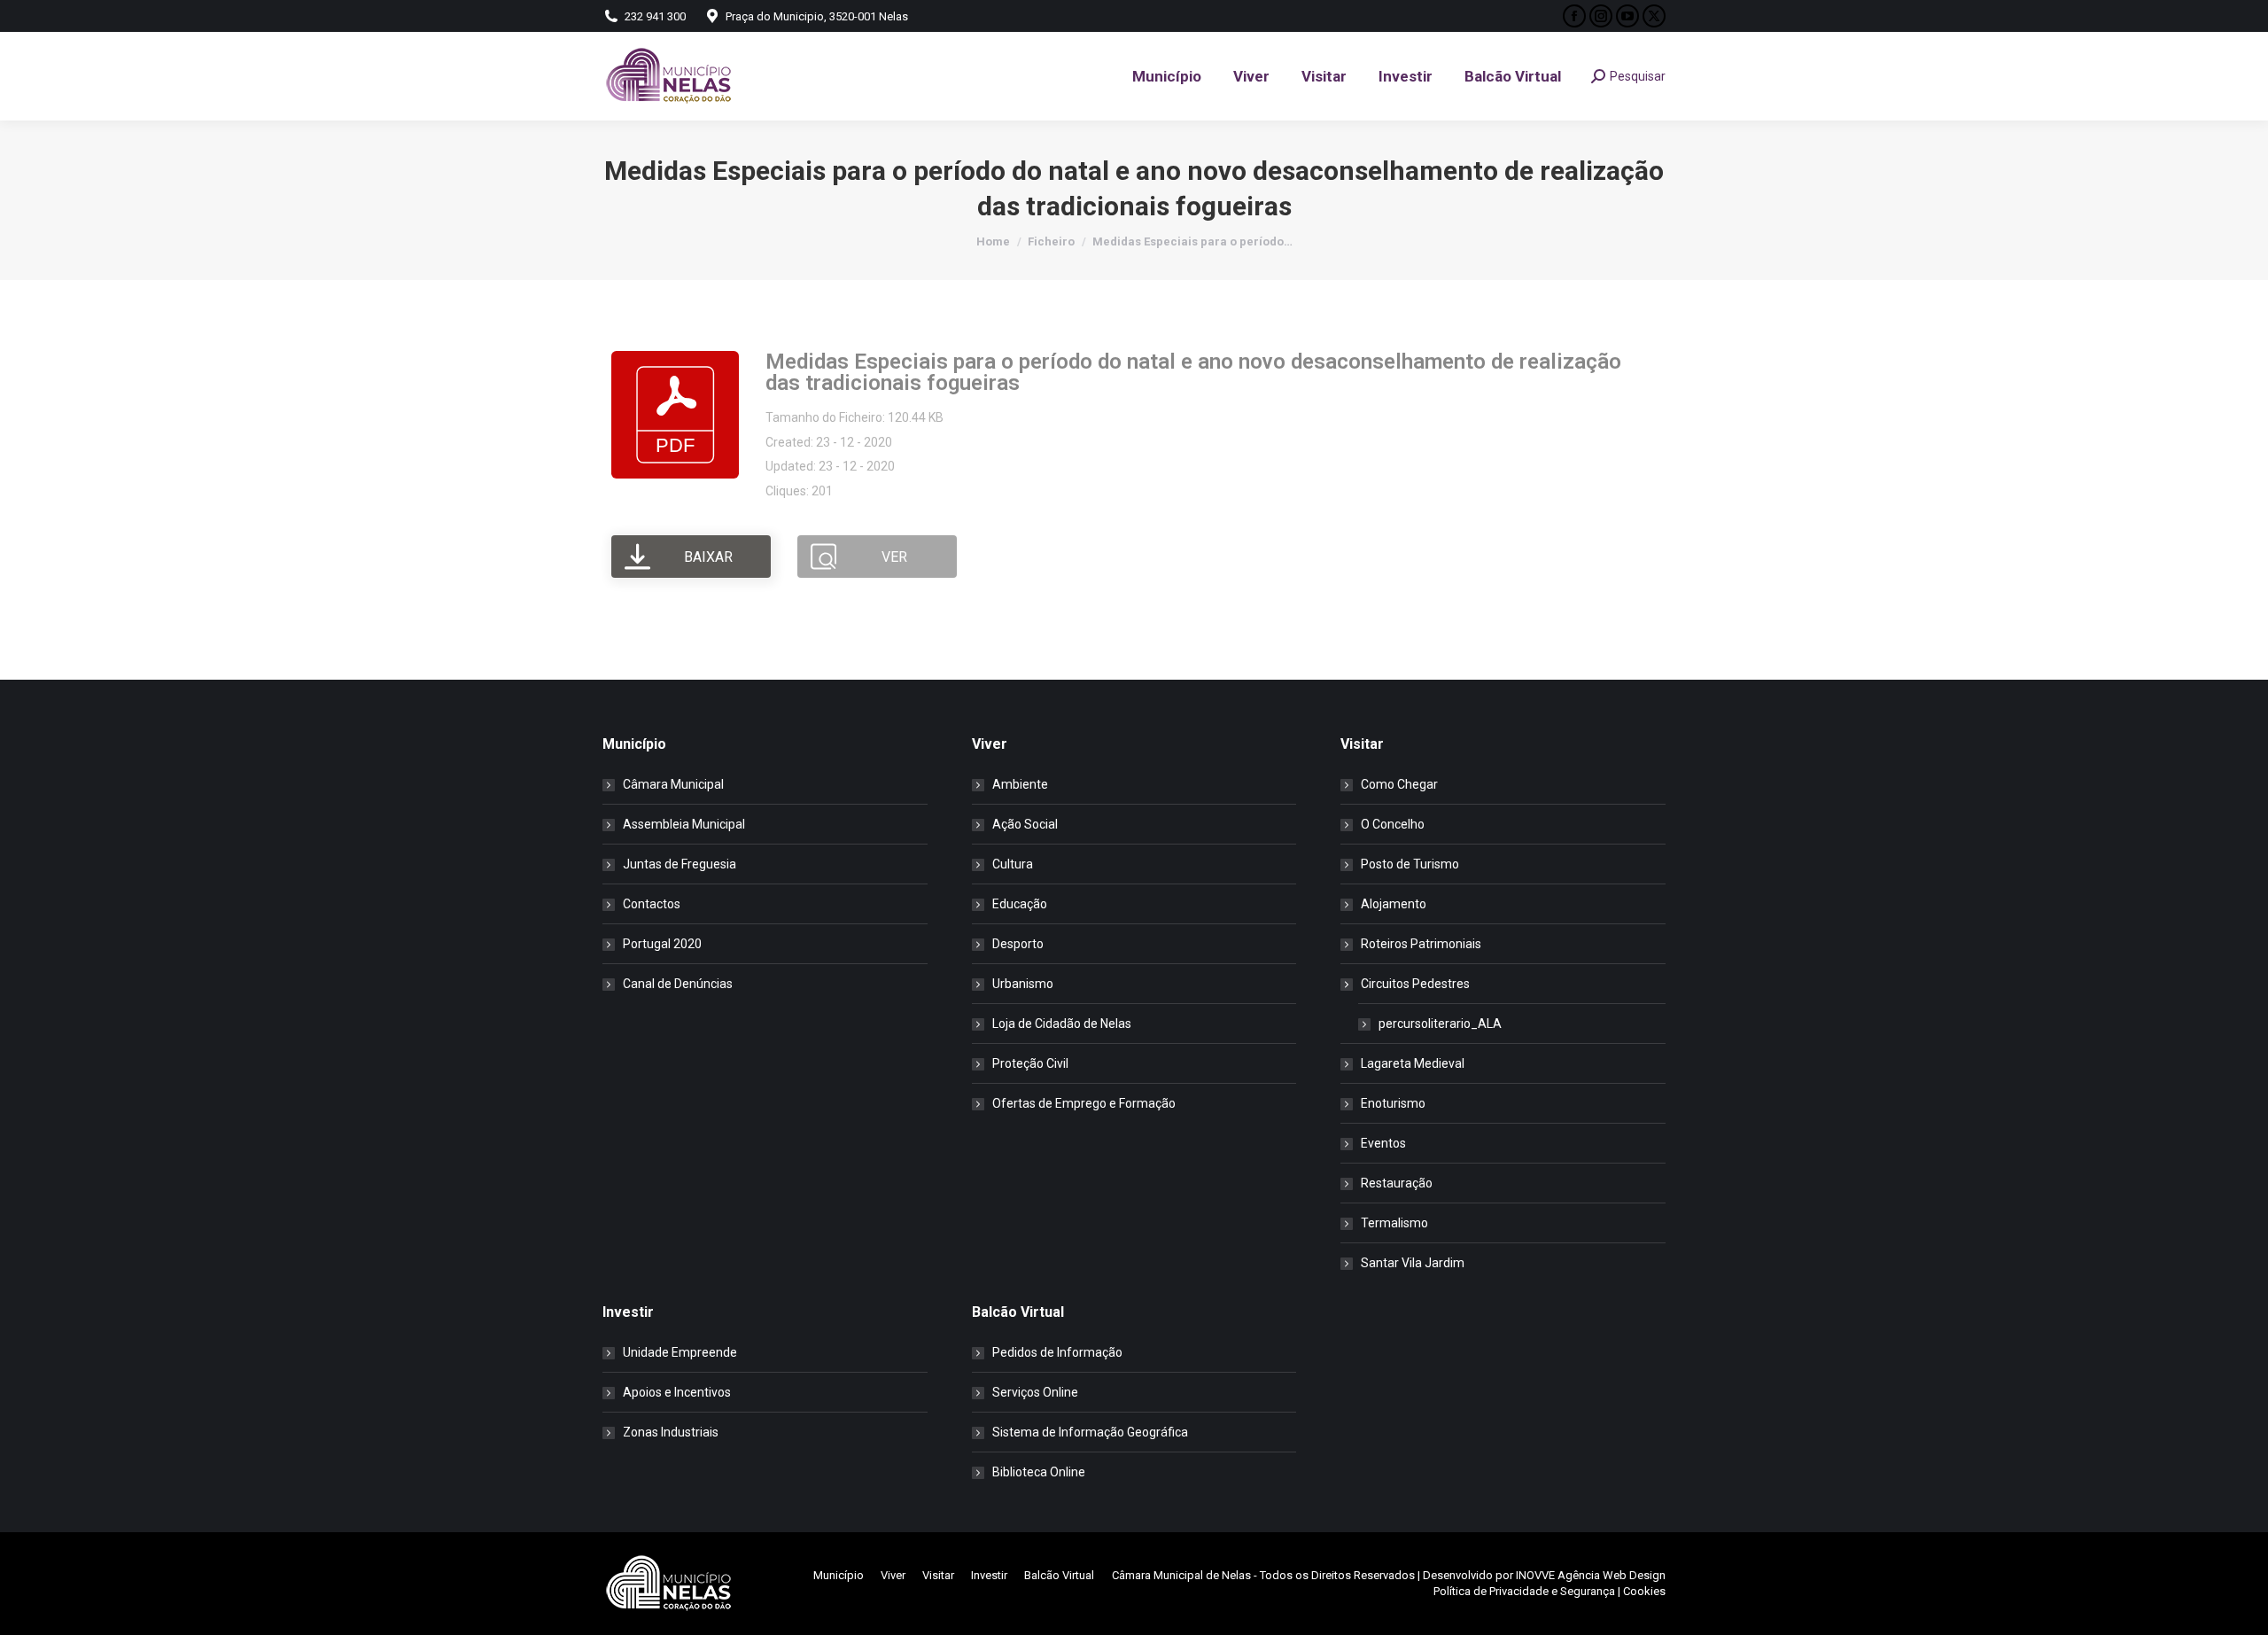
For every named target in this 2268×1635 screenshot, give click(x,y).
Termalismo (1394, 1223)
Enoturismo (1393, 1103)
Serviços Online (1035, 1392)
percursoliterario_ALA (1440, 1024)
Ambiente (1020, 784)
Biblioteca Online (1039, 1472)
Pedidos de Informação (1057, 1352)
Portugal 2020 (662, 944)
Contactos (652, 904)
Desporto (1018, 944)
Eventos (1383, 1143)
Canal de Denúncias (678, 984)
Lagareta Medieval (1413, 1063)
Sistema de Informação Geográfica (1090, 1432)
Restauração (1397, 1183)
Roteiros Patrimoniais (1421, 944)
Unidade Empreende (680, 1352)
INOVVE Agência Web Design (1591, 1575)
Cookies (1644, 1591)
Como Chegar (1399, 784)
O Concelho (1393, 824)
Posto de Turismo (1410, 864)
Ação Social (1025, 824)
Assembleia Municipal (684, 824)
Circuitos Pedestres (1415, 984)
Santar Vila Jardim (1413, 1263)
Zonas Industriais (671, 1432)
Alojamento (1394, 904)
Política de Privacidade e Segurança (1524, 1591)
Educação (1020, 904)
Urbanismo (1023, 984)
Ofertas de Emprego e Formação (1084, 1103)
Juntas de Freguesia (680, 864)
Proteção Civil (1030, 1063)
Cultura (1013, 864)
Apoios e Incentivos (677, 1392)
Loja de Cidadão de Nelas (1062, 1024)
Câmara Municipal (673, 784)
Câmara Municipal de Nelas (1181, 1575)
